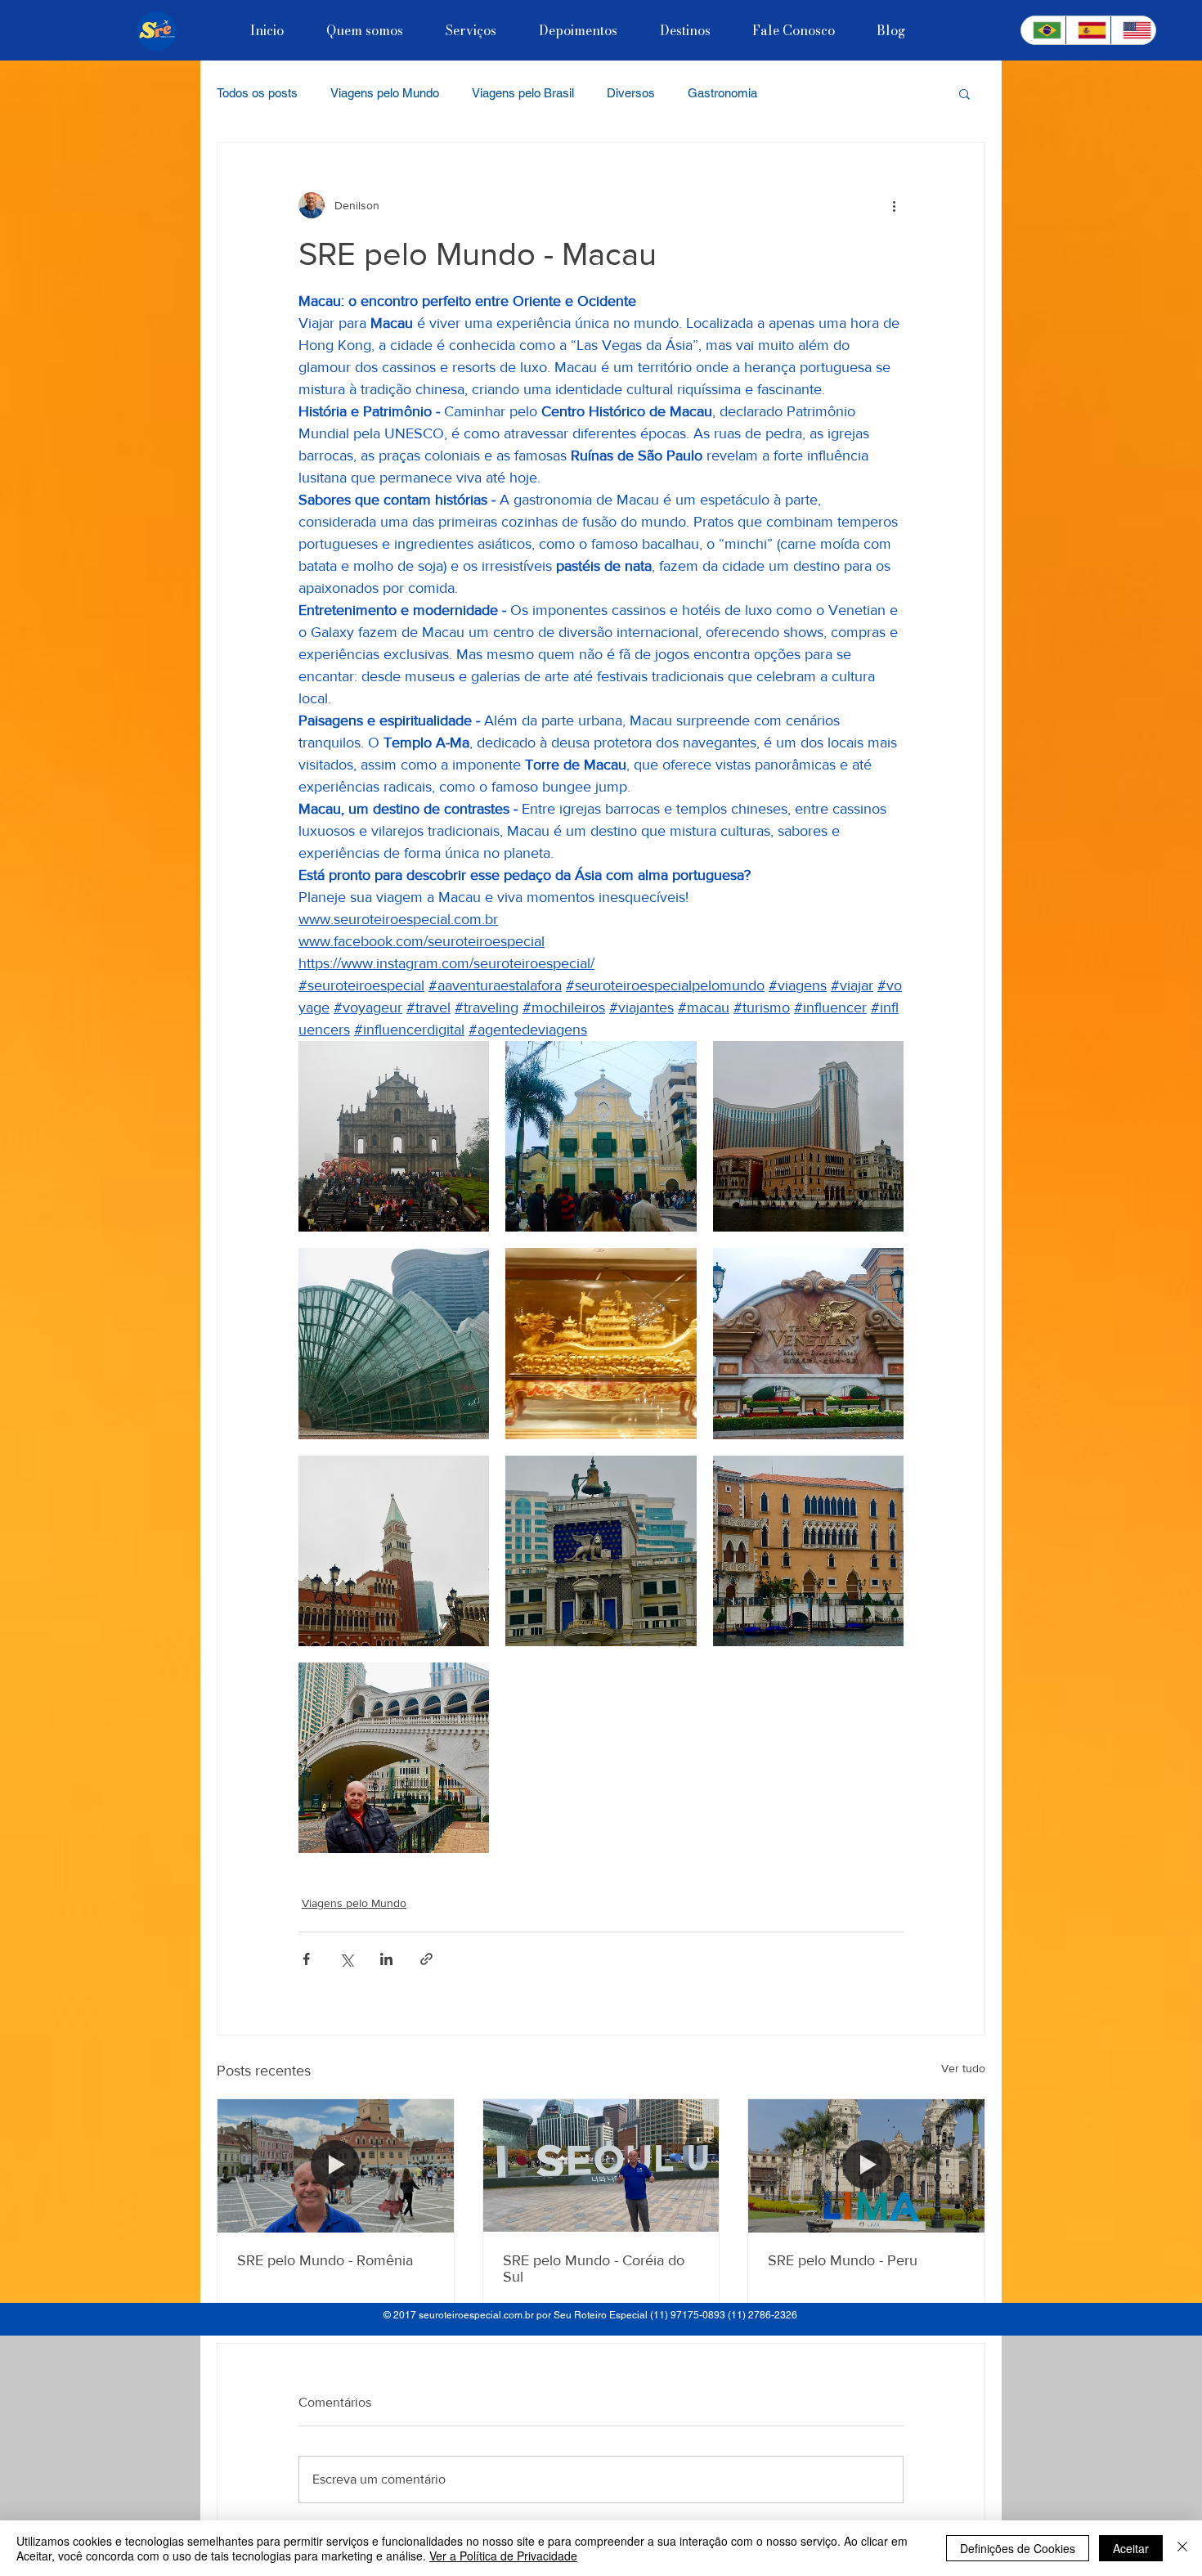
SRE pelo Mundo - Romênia (325, 2260)
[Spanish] (1088, 30)
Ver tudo (963, 2068)
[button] (964, 93)
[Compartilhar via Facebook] (306, 1959)
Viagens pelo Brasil (523, 93)
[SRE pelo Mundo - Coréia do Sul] (601, 2165)
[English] (1133, 30)
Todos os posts (257, 93)
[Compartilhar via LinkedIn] (386, 1959)
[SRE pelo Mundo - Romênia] (336, 2165)
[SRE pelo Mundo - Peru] (866, 2165)
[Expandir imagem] (394, 1136)
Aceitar (1131, 2548)
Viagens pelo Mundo (385, 93)
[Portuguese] (1043, 30)
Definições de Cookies (1018, 2548)
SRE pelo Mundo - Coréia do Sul (594, 2269)
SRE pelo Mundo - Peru (843, 2260)
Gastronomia (722, 93)
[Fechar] (1182, 2548)
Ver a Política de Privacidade (503, 2556)
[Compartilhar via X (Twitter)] (346, 1959)
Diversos (631, 93)
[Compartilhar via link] (426, 1959)
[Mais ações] (894, 205)
